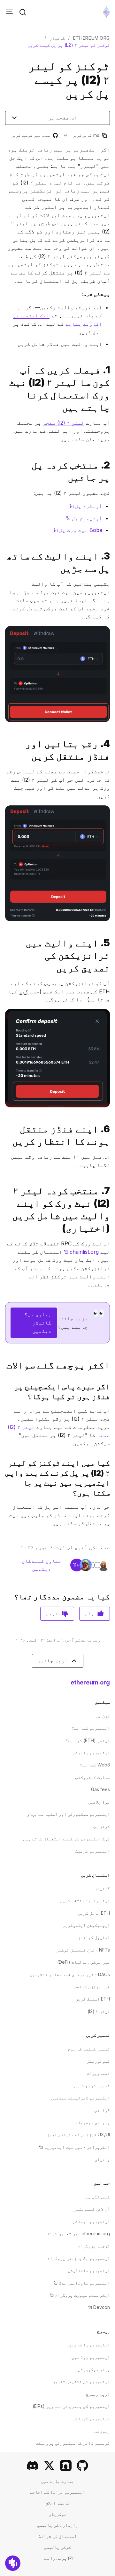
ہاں (89, 1613)
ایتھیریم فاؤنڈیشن (89, 2270)
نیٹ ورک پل (78, 530)
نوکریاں (57, 2514)
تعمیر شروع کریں (92, 2086)
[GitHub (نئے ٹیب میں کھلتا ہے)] (82, 2466)
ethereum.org (92, 38)
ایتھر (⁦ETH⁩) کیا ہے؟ (88, 1740)
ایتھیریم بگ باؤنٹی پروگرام (79, 2258)
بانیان (102, 2159)
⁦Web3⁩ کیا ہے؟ (95, 1765)
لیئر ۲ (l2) (99, 2011)
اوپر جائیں (53, 1660)
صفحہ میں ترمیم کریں (34, 136)
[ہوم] (106, 12)
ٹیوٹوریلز (98, 2061)
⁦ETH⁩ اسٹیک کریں (93, 1999)
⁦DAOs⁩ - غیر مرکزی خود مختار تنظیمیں (70, 1974)
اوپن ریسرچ (98, 2394)
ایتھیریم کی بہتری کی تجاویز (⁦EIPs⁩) (71, 2406)
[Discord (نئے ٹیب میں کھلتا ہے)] (33, 2466)
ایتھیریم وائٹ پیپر (88, 2345)
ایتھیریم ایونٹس (91, 2221)
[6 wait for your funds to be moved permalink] (112, 1135)
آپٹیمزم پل (84, 518)
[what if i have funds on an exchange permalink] (112, 1391)
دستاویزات (98, 2073)
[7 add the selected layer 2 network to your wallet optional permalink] (112, 1210)
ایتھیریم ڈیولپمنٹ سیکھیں (80, 2098)
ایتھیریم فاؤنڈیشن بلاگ (82, 2283)
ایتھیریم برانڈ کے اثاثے (57, 2492)
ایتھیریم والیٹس (91, 1753)
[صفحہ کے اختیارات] (66, 135)
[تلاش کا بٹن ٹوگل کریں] (23, 12)
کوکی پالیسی (57, 2547)
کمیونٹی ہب (98, 2197)
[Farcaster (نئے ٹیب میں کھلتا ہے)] (66, 2466)
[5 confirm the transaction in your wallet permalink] (112, 955)
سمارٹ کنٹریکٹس (93, 1777)
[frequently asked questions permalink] (112, 1365)
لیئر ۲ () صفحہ (64, 423)
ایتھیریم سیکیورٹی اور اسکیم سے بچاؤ (68, 1814)
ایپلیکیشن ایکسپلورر (86, 1925)
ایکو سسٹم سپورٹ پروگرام (80, 2295)
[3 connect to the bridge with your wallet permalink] (112, 562)
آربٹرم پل (86, 506)
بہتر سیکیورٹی (94, 2369)
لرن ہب (103, 1716)
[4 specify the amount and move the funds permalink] (112, 750)
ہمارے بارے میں (57, 2481)
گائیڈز (57, 38)
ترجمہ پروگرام (94, 2246)
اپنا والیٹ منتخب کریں (85, 1900)
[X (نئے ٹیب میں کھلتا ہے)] (49, 2466)
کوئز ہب (102, 1826)
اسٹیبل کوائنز (94, 1937)
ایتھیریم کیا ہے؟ (91, 1728)
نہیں (52, 1613)
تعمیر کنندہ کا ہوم (89, 2049)
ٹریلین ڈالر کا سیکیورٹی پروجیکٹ (73, 2443)
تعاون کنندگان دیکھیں (42, 1565)
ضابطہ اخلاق (57, 2503)
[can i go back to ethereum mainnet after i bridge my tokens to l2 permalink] (112, 1478)
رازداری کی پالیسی (57, 2525)
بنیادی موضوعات (93, 2122)
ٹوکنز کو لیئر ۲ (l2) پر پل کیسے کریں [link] (69, 45)
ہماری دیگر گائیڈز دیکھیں (36, 1322)
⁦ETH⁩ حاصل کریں (94, 1913)
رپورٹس (102, 2431)
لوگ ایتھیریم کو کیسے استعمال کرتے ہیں (66, 1839)
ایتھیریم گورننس (91, 2419)
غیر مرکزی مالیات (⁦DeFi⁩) (84, 1962)
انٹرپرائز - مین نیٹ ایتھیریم (74, 2147)
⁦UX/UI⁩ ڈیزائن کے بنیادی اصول (78, 2135)
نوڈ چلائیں (99, 1802)
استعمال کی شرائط (57, 2536)
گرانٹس (102, 2110)
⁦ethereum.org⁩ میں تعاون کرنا (78, 2234)
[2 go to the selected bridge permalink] (112, 471)
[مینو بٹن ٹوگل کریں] (9, 12)
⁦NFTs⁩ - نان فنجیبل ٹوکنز (83, 1950)
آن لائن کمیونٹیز (92, 2209)
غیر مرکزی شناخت (92, 1987)
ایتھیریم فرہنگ (93, 1851)
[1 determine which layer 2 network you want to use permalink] (112, 389)
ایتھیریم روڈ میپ (91, 2357)
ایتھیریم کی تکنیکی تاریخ (81, 2381)
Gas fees (100, 1789)
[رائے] (13, 2563)
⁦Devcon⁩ (99, 2307)
